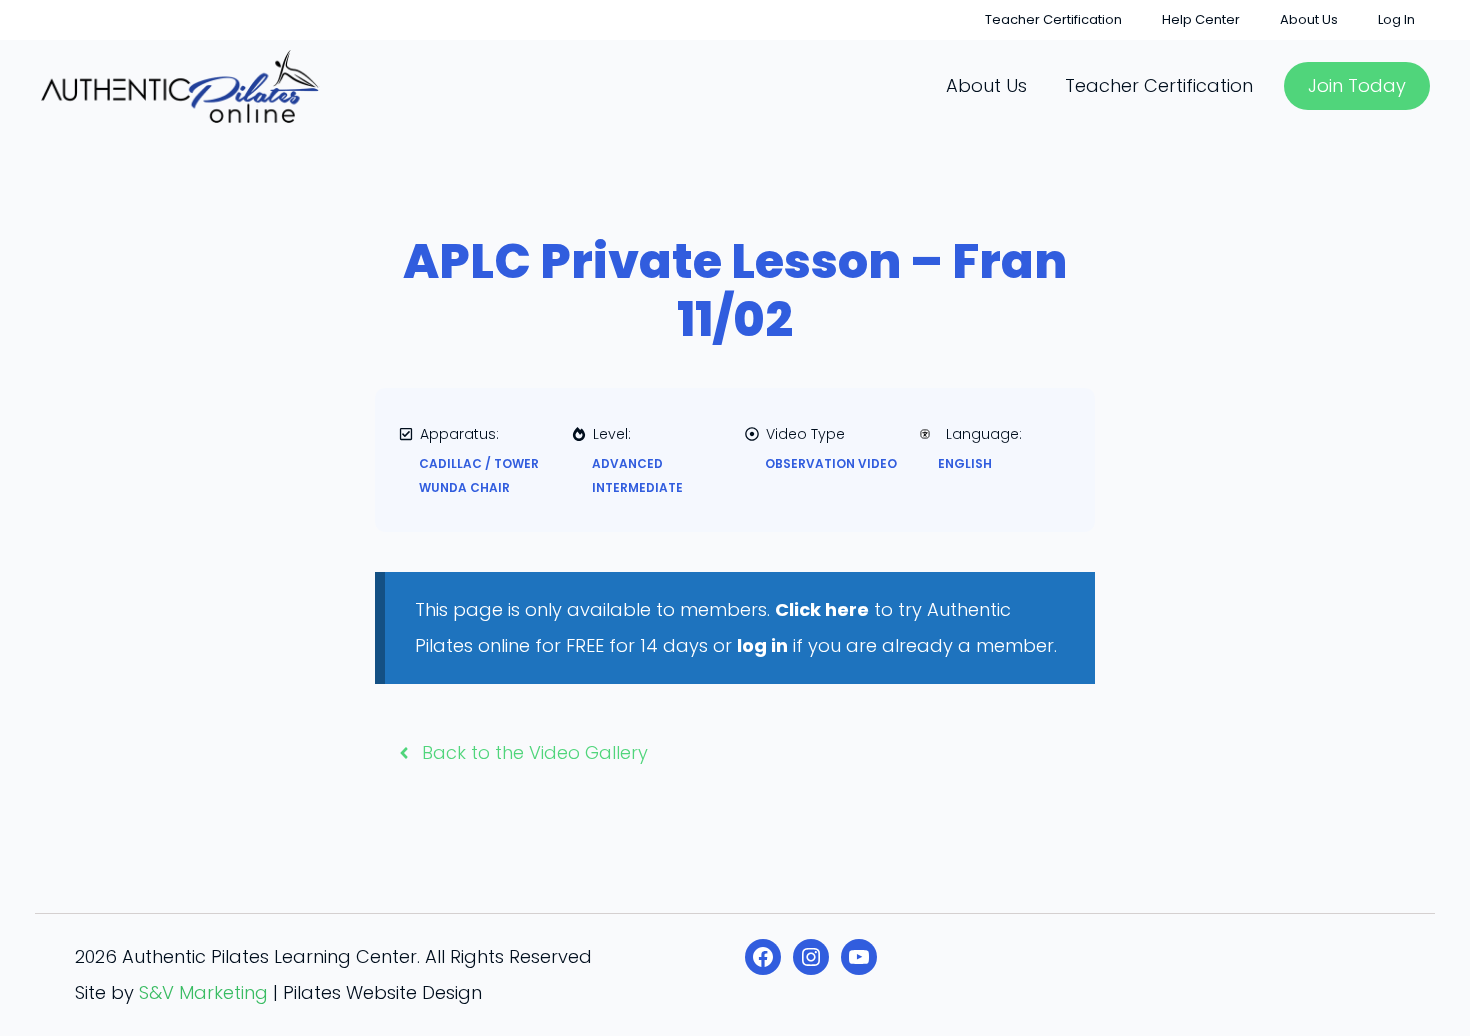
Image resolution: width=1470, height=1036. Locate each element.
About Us (1309, 19)
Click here (822, 609)
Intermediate (637, 487)
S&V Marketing (203, 992)
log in (762, 645)
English (965, 463)
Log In (1396, 19)
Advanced (627, 463)
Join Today (1357, 85)
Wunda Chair (464, 487)
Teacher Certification (1053, 19)
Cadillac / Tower (479, 463)
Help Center (1201, 19)
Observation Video (831, 463)
